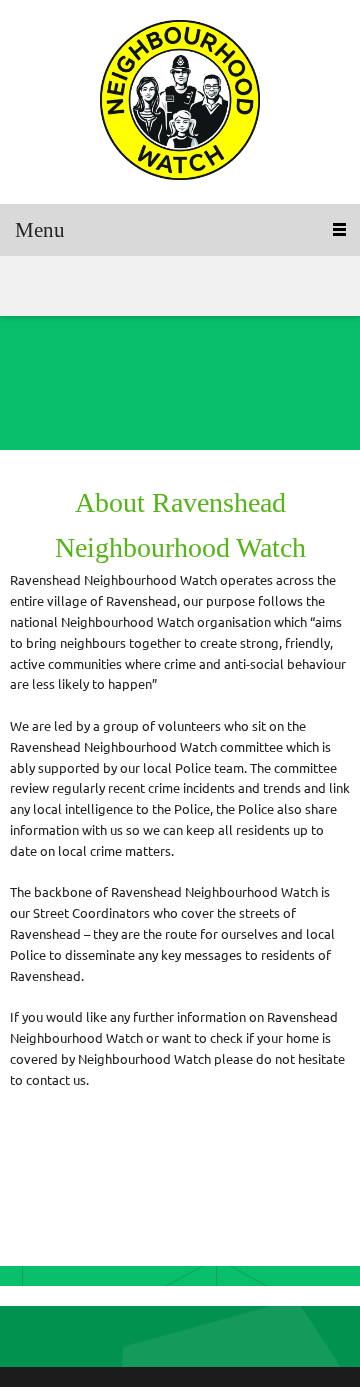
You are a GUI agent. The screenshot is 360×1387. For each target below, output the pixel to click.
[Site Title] (180, 102)
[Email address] (55, 400)
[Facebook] (25, 286)
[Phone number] (25, 400)
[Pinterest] (85, 286)
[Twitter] (55, 286)
